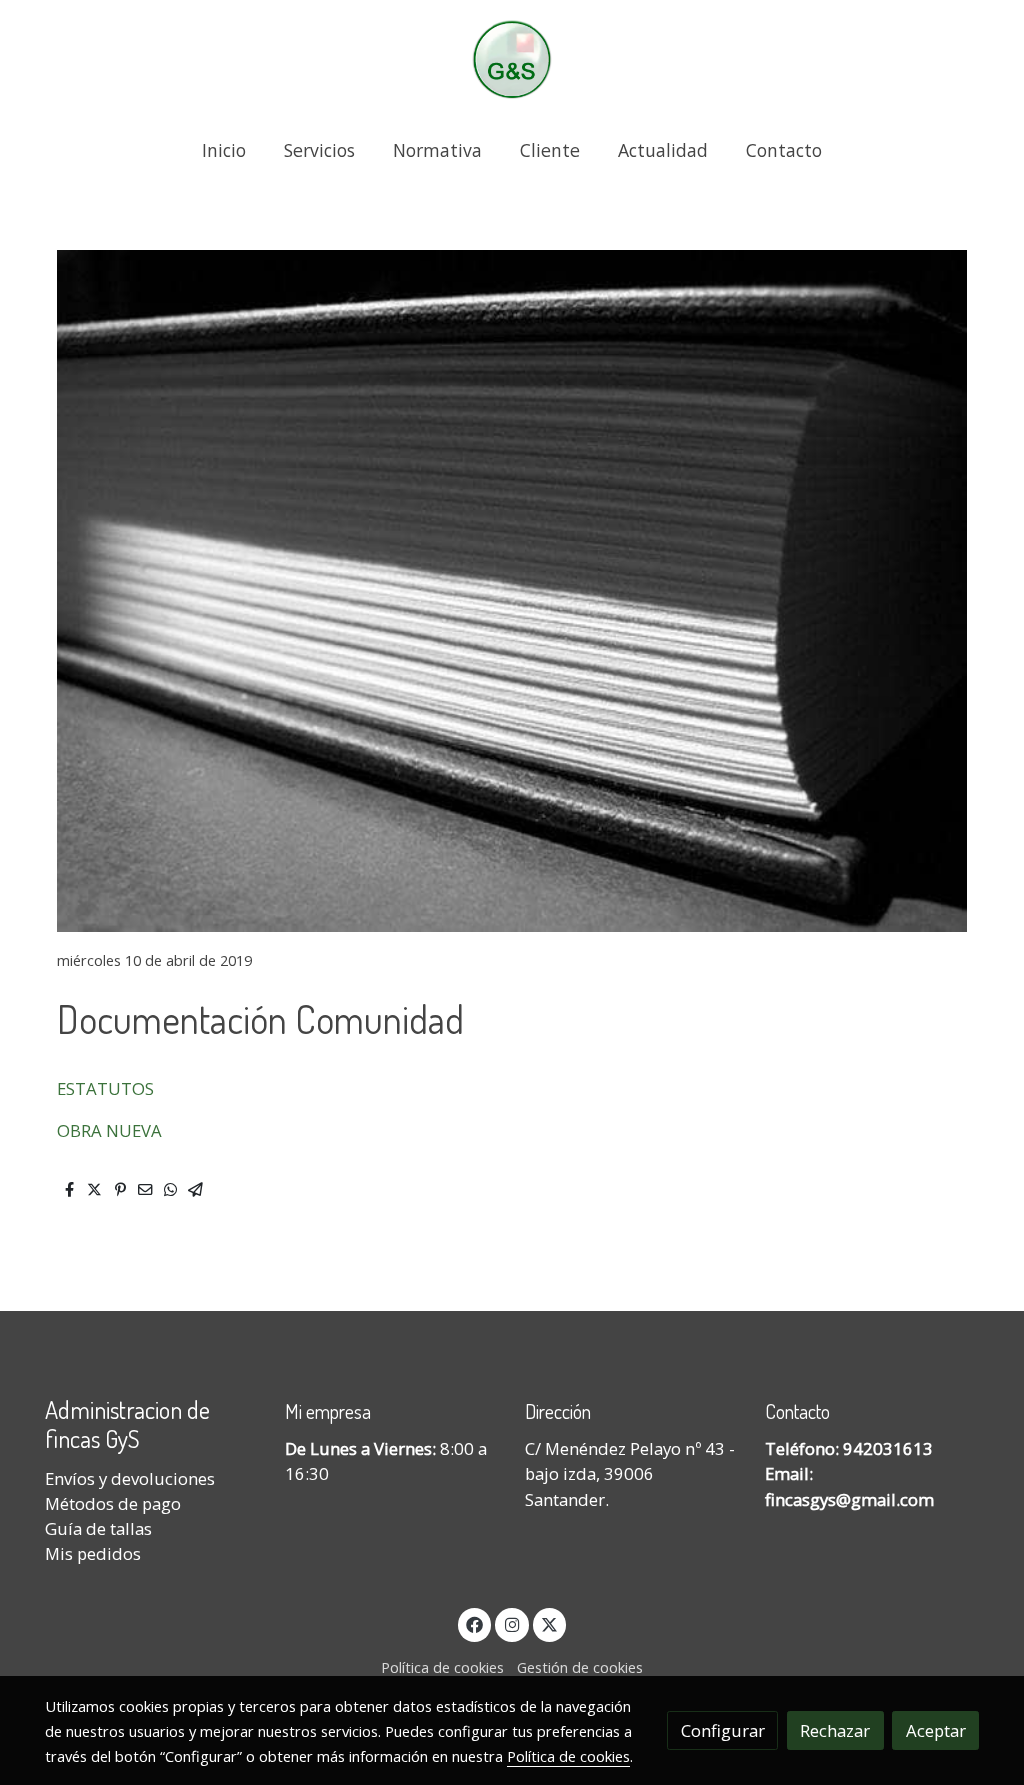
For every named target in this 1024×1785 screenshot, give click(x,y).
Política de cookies (442, 1667)
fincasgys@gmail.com (849, 1499)
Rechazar (835, 1730)
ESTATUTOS (105, 1088)
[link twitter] (550, 1623)
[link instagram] (512, 1623)
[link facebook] (475, 1623)
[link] (512, 59)
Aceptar (936, 1730)
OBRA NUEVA (109, 1130)
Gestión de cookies (580, 1667)
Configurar (723, 1730)
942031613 (888, 1448)
